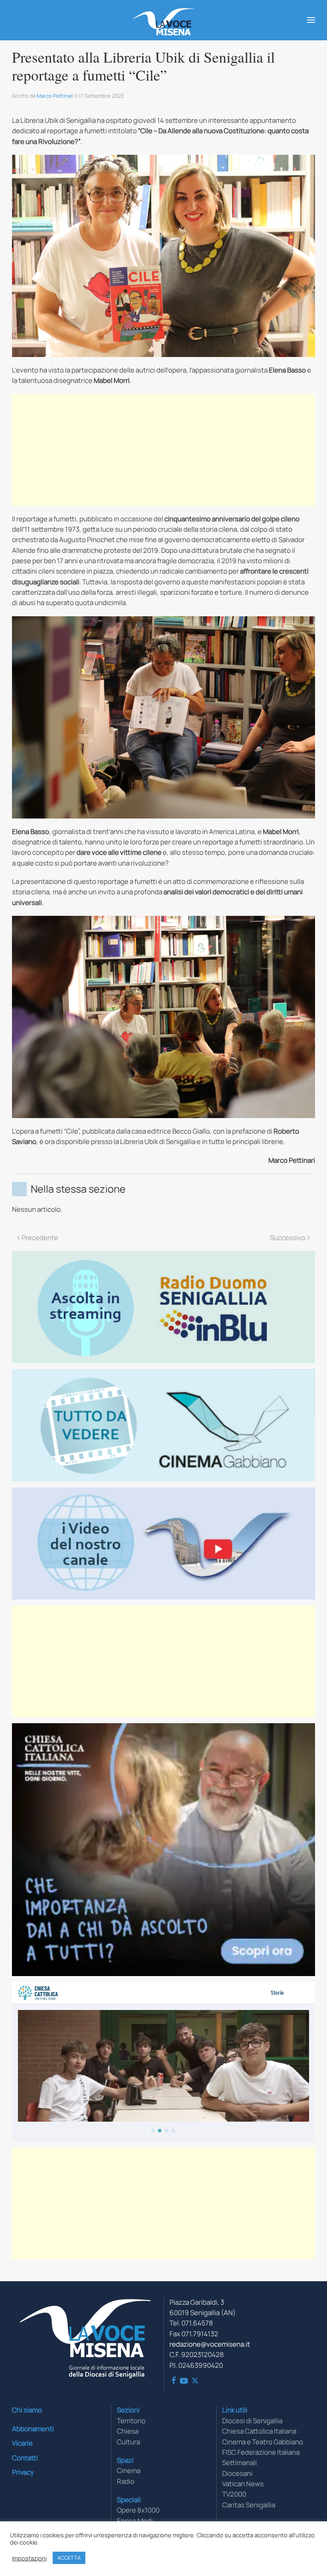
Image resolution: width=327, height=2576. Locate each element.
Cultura (128, 2442)
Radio (126, 2481)
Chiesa (128, 2431)
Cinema (129, 2470)
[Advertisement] (163, 450)
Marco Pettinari (55, 96)
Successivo (288, 1238)
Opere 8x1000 (138, 2510)
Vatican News (243, 2484)
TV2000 (234, 2494)
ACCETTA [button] (69, 2558)
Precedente (40, 1238)
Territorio (131, 2421)
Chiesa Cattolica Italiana (259, 2431)
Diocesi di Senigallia (252, 2421)
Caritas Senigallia (249, 2505)
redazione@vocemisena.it (210, 2344)
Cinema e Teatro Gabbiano (263, 2442)
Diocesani (237, 2473)
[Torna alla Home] (164, 20)
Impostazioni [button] (29, 2558)
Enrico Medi (135, 2521)
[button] (311, 20)
